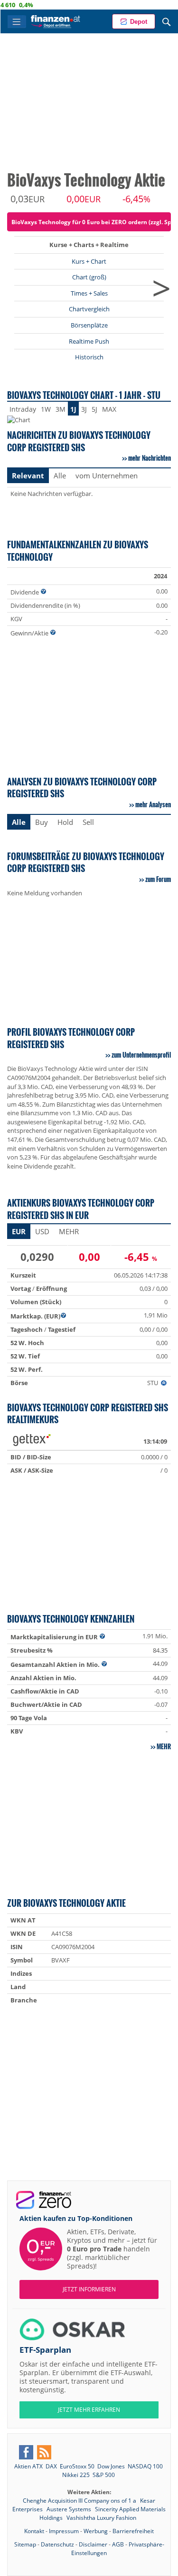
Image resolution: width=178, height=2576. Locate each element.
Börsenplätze (89, 325)
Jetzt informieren (89, 2289)
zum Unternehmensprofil (141, 1055)
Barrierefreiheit (133, 2531)
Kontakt (34, 2531)
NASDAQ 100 (145, 2466)
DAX (51, 2466)
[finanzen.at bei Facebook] (26, 2452)
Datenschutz (57, 2544)
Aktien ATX (28, 2466)
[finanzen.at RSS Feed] (44, 2452)
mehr (164, 1746)
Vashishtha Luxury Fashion (101, 2518)
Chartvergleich (89, 309)
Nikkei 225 (76, 2475)
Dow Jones (111, 2466)
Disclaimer (93, 2544)
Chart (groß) (89, 277)
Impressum (64, 2531)
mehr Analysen (153, 804)
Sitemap (25, 2544)
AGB (118, 2544)
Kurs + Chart (89, 261)
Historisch (89, 357)
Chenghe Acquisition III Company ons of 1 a (80, 2501)
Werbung (96, 2531)
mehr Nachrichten (150, 458)
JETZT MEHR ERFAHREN (89, 2410)
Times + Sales (89, 293)
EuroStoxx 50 (77, 2466)
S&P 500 (104, 2475)
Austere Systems (70, 2509)
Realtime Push (89, 341)
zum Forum (158, 879)
